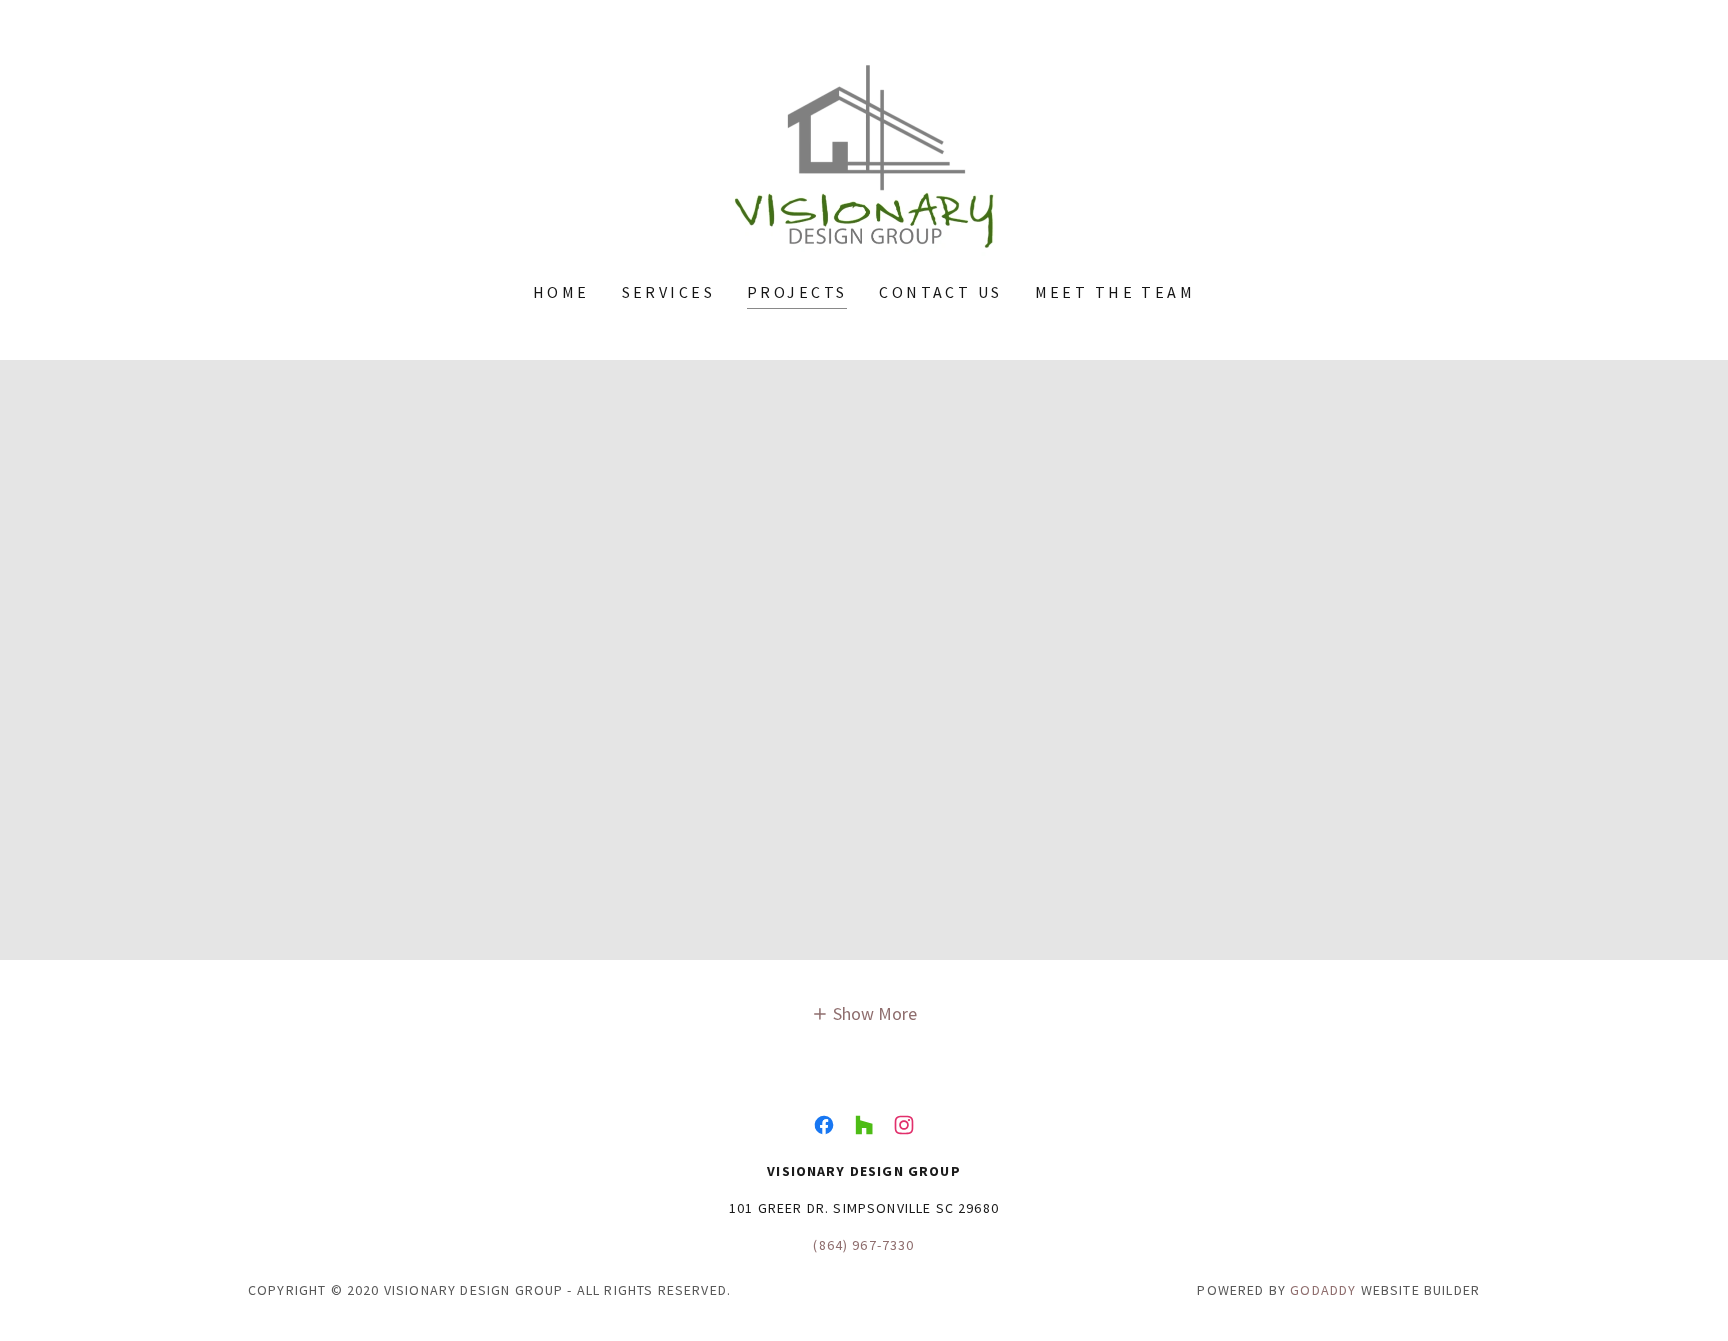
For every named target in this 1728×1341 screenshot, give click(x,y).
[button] (864, 1012)
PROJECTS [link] (797, 292)
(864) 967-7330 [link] (863, 1245)
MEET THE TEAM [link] (1115, 292)
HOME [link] (561, 292)
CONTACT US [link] (940, 292)
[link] (863, 153)
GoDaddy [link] (1323, 1290)
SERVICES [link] (668, 292)
